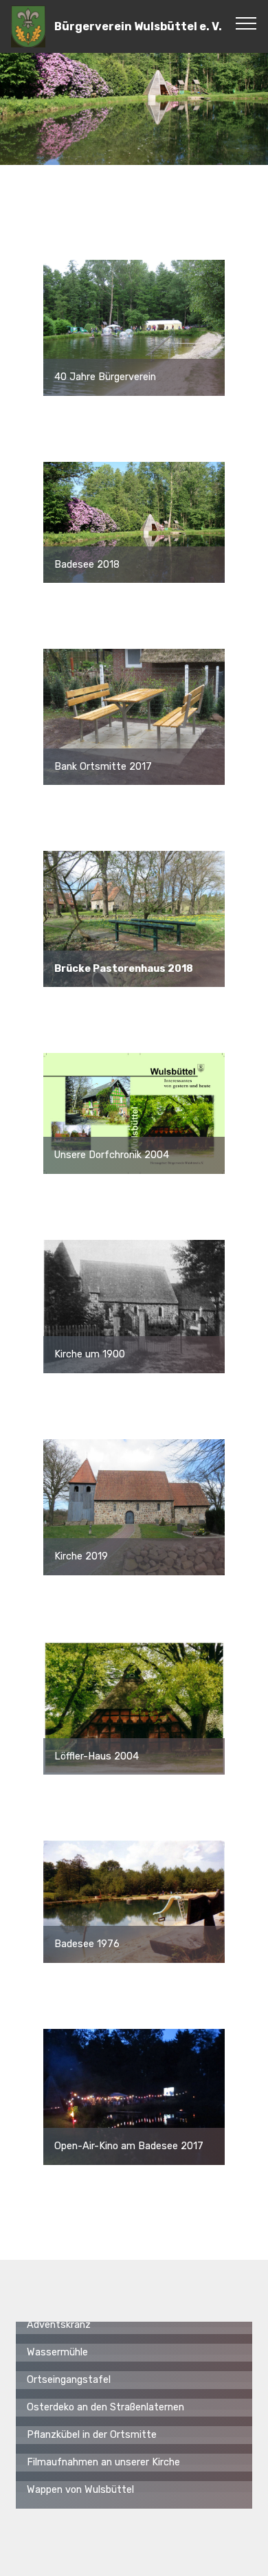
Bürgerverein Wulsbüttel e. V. (138, 26)
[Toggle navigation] (246, 23)
